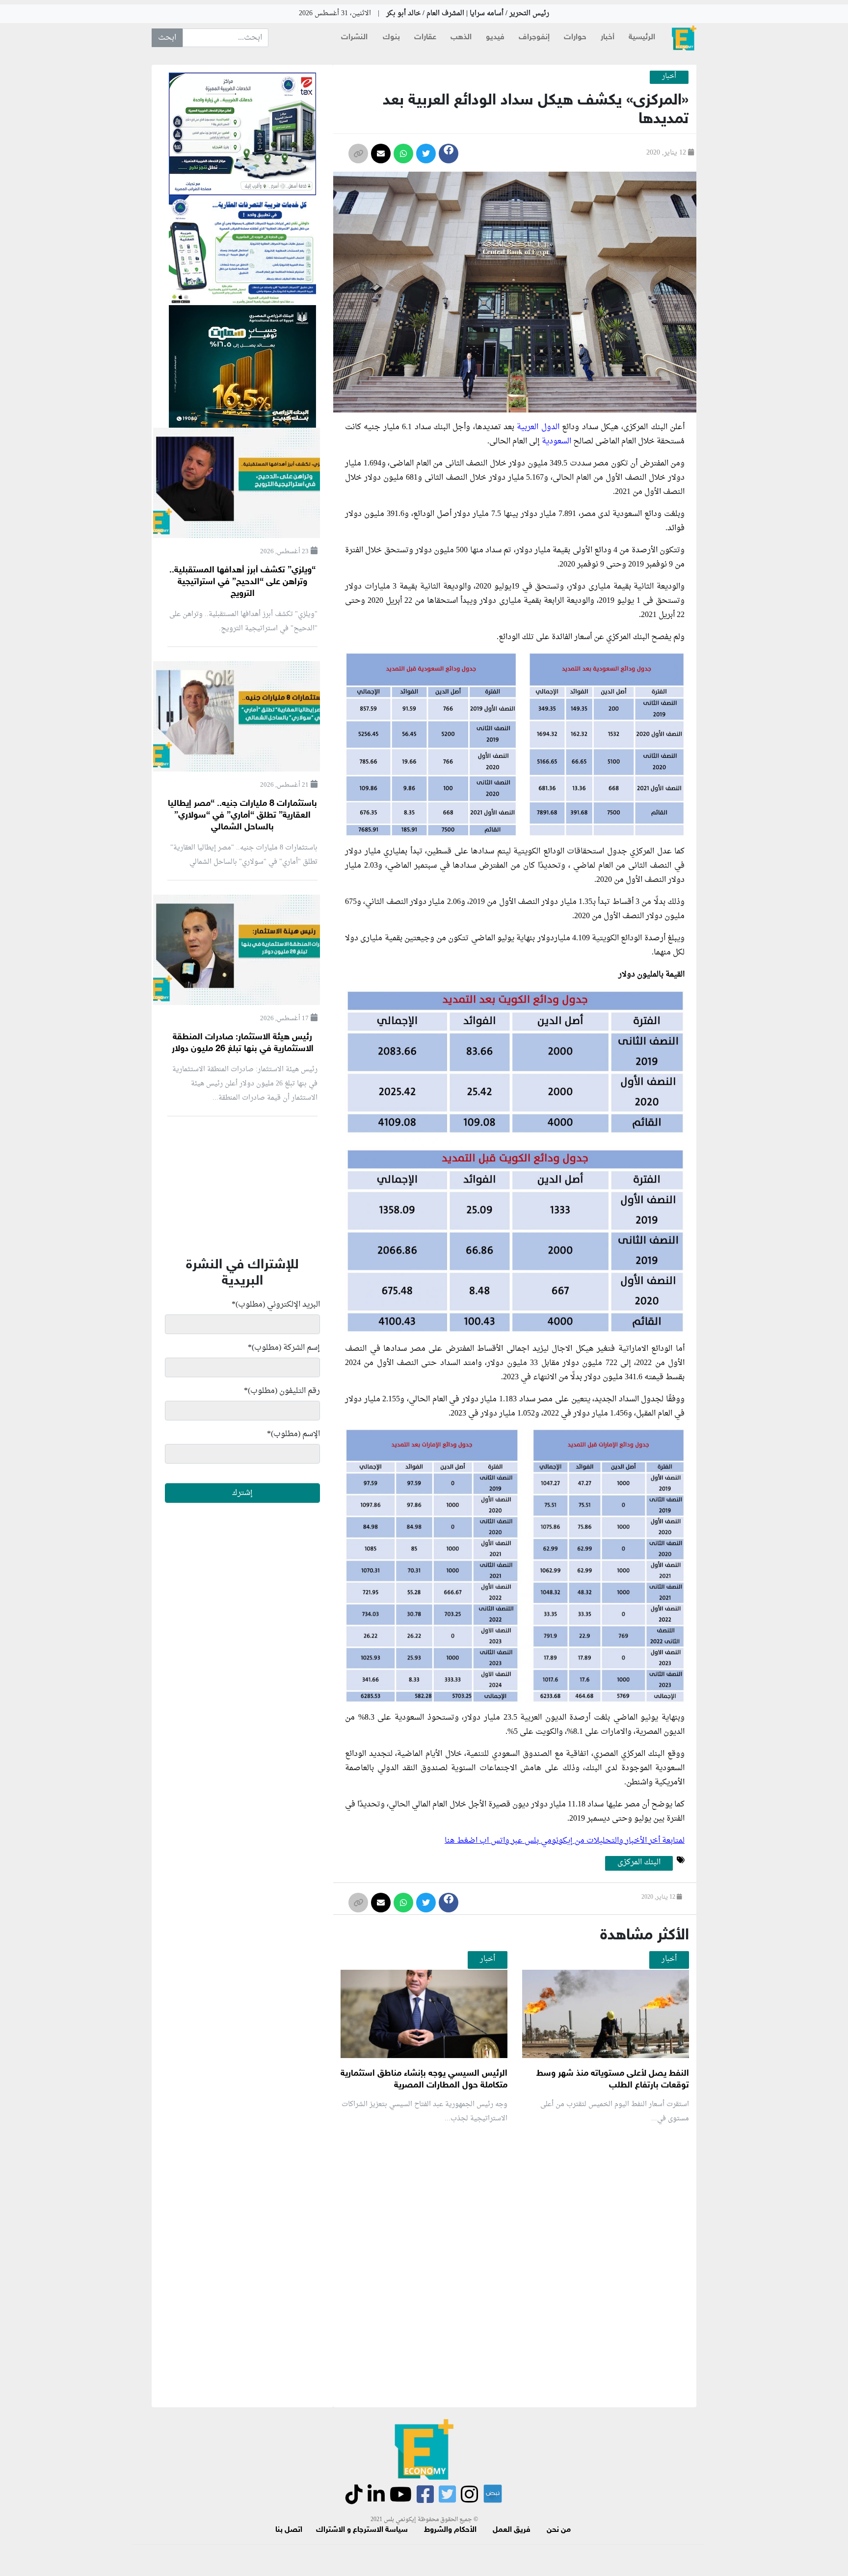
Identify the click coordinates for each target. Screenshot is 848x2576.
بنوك (391, 38)
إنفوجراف (534, 38)
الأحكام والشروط (450, 2530)
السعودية (556, 441)
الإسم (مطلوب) (293, 1434)
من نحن (559, 2530)
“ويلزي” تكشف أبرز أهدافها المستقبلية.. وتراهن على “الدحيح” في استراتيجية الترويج (242, 582)
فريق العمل (512, 2530)
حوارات (575, 38)
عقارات (425, 38)
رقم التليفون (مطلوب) (282, 1391)
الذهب (461, 38)
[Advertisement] (512, 2248)
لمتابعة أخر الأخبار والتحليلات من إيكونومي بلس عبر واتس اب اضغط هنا (565, 1841)
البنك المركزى (639, 1863)
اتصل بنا (289, 2530)
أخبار (608, 38)
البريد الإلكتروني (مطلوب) (276, 1305)
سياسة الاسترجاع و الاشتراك (362, 2530)
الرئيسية (642, 38)
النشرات (354, 38)
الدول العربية (538, 427)
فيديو (495, 38)
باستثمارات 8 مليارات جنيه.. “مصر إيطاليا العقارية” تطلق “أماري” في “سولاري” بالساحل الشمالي (242, 816)
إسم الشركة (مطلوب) (284, 1348)
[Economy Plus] (684, 38)
